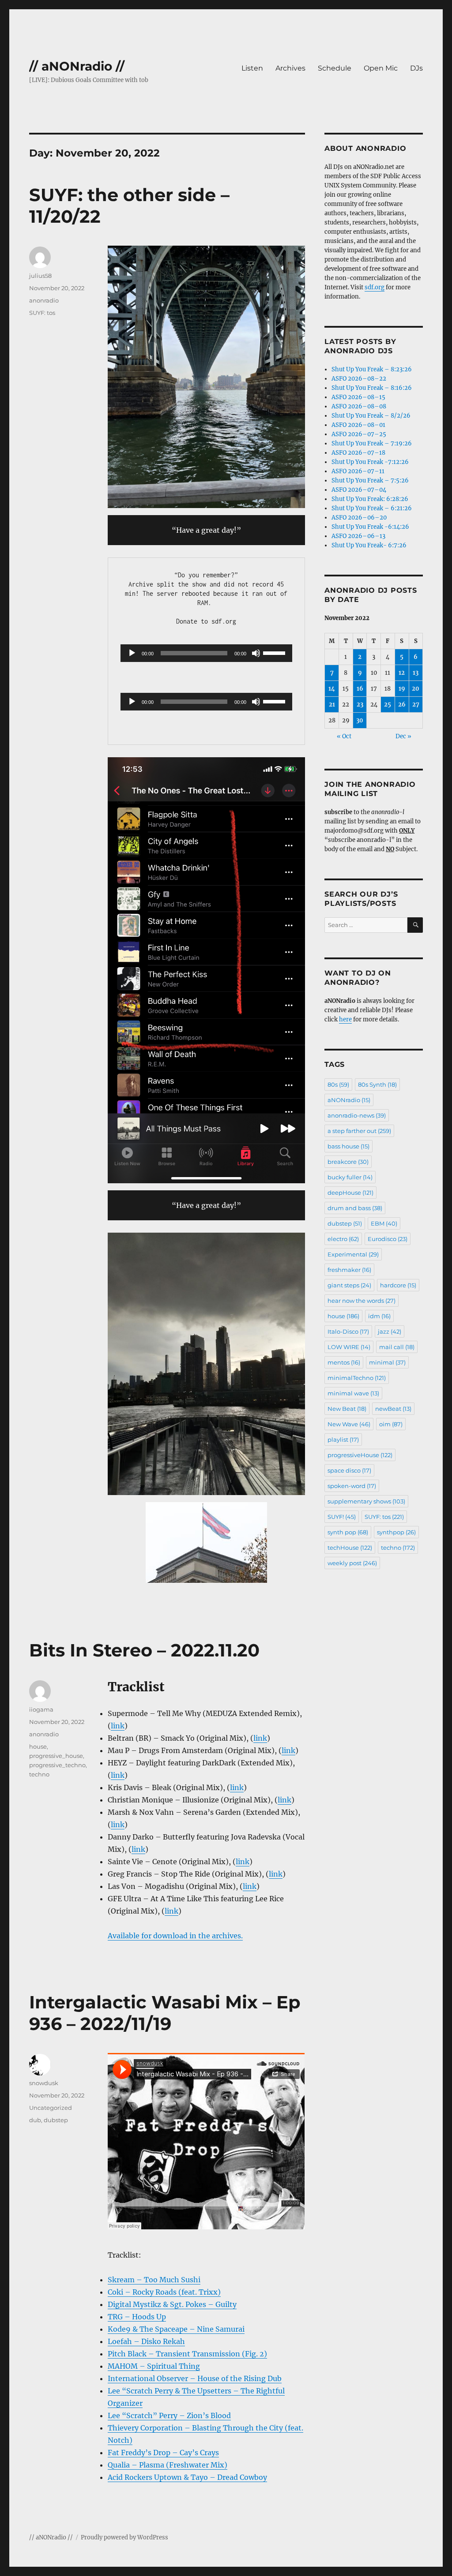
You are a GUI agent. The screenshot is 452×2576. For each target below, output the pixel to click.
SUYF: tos (42, 313)
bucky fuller (350, 1177)
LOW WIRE (349, 1347)
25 (388, 705)
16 (360, 689)
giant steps (349, 1285)
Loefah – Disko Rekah (146, 2341)
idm (379, 1316)
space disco (349, 1470)
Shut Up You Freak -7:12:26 (370, 462)
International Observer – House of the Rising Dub (195, 2378)
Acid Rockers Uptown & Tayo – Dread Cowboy (187, 2477)
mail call (397, 1347)
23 (360, 705)
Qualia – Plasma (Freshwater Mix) (168, 2465)
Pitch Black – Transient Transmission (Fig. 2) (187, 2354)
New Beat (347, 1409)
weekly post (352, 1563)
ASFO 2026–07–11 (358, 471)
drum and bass (355, 1208)
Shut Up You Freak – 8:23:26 (372, 369)
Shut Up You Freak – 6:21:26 (372, 508)
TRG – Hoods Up (137, 2317)
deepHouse (350, 1193)
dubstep (56, 2120)
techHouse (350, 1548)
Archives (290, 68)
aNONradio (349, 1100)
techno (39, 1774)
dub (35, 2120)
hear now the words (362, 1301)
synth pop (348, 1532)
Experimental (353, 1254)
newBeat (393, 1409)
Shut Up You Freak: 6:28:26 (370, 499)
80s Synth (377, 1084)
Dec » (403, 736)
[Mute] (256, 653)
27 (416, 705)
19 (402, 689)
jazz (390, 1331)
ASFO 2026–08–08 (359, 406)
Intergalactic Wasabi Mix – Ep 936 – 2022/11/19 (165, 2013)
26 (402, 705)
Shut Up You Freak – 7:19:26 (372, 443)
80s (338, 1084)
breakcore (348, 1162)
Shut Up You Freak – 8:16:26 (372, 388)
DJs (416, 68)
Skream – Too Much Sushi (154, 2280)
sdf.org (375, 287)
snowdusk (44, 2083)
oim (391, 1424)
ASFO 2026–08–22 (359, 379)
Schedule (335, 68)
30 (360, 720)
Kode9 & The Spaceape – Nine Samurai (176, 2329)
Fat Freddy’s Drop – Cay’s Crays (163, 2453)
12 (402, 673)
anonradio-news (357, 1115)
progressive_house (56, 1756)
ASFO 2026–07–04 (359, 490)
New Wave (349, 1424)
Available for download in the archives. (175, 1936)
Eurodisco (388, 1239)
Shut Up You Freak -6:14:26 (370, 527)
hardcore (398, 1285)
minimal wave (353, 1393)
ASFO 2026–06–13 (358, 536)
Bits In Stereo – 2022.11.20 (144, 1650)
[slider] (275, 652)
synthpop (396, 1532)
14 (332, 689)
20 (416, 689)
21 (332, 705)
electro (343, 1239)
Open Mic (381, 68)
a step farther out (359, 1131)
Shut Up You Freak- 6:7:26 (369, 545)
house (38, 1746)
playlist (343, 1439)
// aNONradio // (77, 66)
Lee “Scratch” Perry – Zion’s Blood (169, 2415)
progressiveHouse (360, 1455)
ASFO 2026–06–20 (359, 518)
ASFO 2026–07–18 (358, 453)
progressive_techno (57, 1765)
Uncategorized (51, 2108)
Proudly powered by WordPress (124, 2537)
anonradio (44, 300)
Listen (252, 68)
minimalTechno (357, 1378)
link (118, 1726)
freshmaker (349, 1270)
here (345, 1019)
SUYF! (342, 1517)
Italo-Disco (348, 1331)
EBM (384, 1223)
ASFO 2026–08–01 (358, 425)
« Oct (344, 736)
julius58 (40, 276)
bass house (348, 1146)
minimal (387, 1362)
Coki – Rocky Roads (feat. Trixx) (164, 2292)
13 (416, 673)
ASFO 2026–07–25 (359, 434)
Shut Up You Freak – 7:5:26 (370, 480)
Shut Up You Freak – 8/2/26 (371, 416)
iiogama (41, 1709)
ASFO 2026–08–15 (358, 397)
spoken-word (352, 1486)
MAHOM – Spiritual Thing (154, 2366)
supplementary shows (366, 1501)
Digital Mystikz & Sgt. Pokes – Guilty (172, 2304)
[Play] (132, 653)
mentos (344, 1362)
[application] (206, 653)
